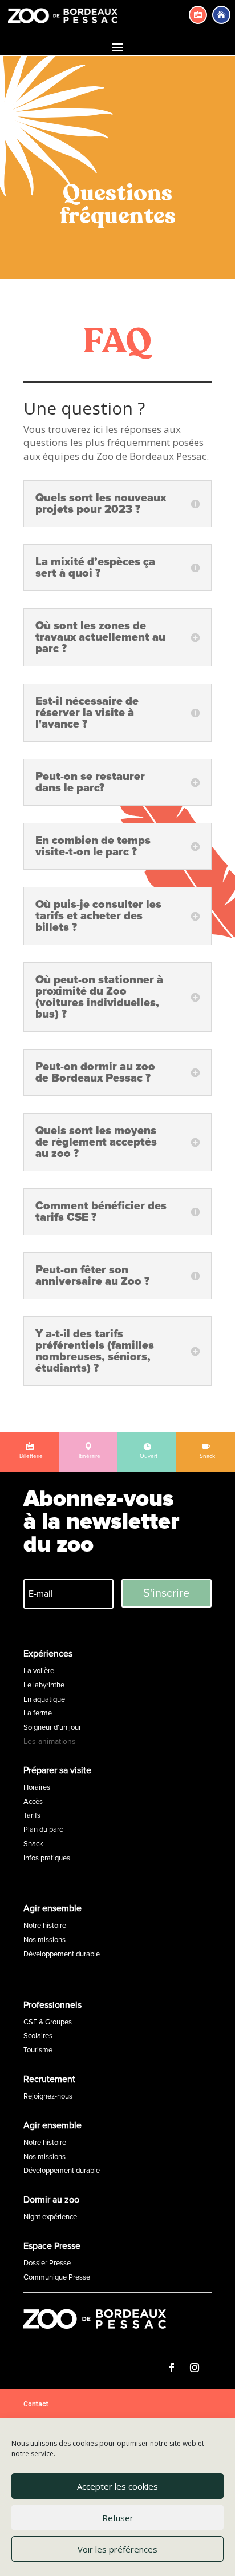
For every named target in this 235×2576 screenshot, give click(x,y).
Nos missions (44, 1940)
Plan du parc (43, 1830)
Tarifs (32, 1815)
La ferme (38, 1713)
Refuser (118, 2518)
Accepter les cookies (117, 2486)
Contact (36, 2404)
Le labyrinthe (44, 1685)
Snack (33, 1844)
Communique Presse (57, 2277)
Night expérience (50, 2217)
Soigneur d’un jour (52, 1727)
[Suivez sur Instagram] (195, 2368)
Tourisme (38, 2050)
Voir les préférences (117, 2549)
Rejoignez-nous (48, 2096)
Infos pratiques (47, 1858)
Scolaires (38, 2036)
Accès (33, 1802)
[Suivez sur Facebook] (172, 2368)
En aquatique (44, 1699)
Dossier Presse (47, 2263)
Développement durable (62, 1954)
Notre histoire (45, 1926)
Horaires (37, 1787)
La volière (39, 1671)
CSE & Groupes (48, 2022)
